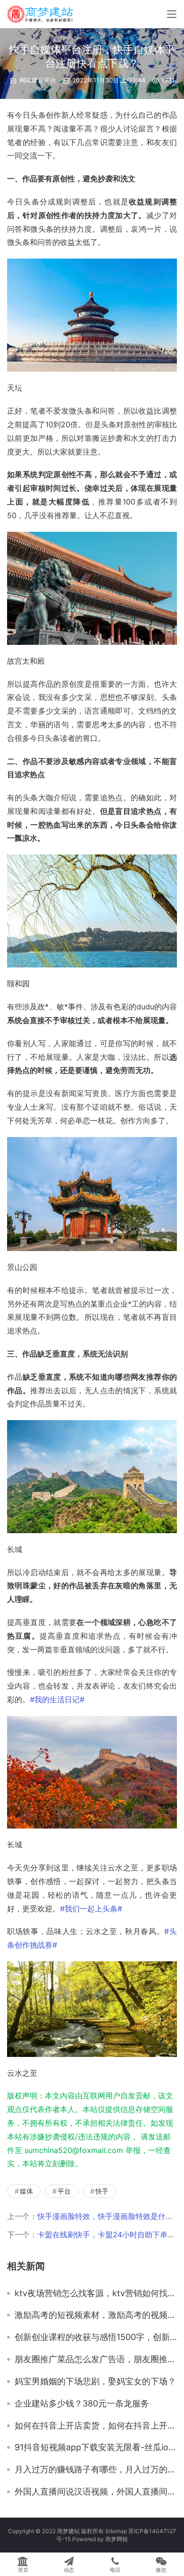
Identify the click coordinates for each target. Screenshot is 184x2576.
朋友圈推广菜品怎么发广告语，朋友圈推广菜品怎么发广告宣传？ (96, 2359)
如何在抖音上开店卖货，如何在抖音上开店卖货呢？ (96, 2426)
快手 (102, 2191)
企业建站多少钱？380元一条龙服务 (82, 2404)
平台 (64, 2191)
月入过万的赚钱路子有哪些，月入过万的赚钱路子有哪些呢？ (96, 2470)
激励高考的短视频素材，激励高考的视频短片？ (96, 2315)
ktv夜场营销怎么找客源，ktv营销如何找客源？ (96, 2293)
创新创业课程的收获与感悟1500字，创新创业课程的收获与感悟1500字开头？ (96, 2337)
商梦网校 (117, 2539)
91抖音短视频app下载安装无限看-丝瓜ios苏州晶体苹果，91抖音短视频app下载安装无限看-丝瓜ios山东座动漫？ (96, 2447)
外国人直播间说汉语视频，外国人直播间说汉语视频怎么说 (96, 2492)
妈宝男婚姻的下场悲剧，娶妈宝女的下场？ (95, 2381)
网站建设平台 (38, 80)
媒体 (26, 2191)
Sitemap (116, 2531)
